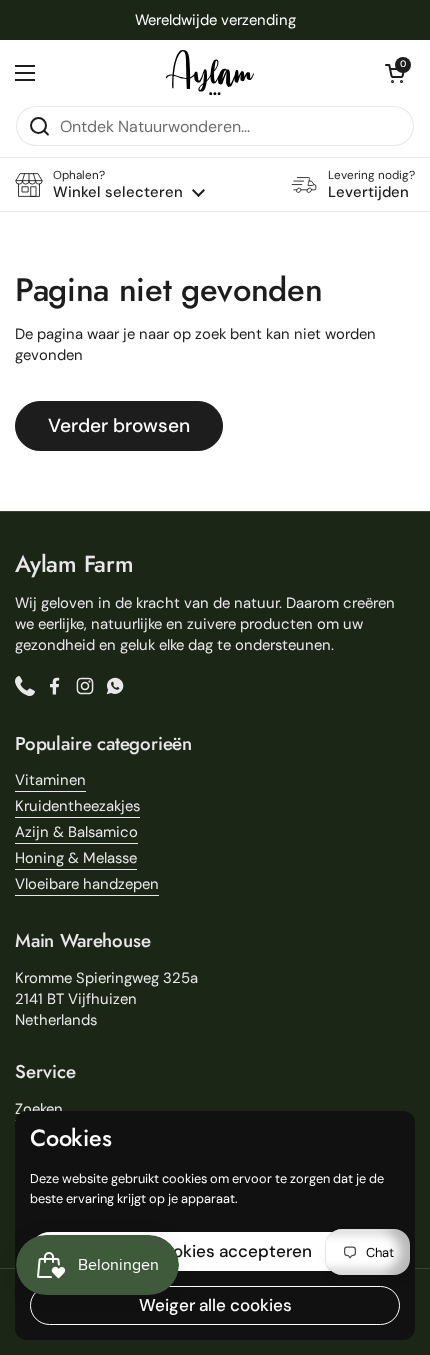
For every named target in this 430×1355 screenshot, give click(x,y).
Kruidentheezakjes (77, 806)
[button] (395, 73)
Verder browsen (119, 425)
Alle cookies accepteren (215, 1251)
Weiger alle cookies (215, 1305)
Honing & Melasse (76, 858)
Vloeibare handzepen (87, 884)
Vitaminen (50, 780)
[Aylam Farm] (210, 72)
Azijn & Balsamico (76, 832)
